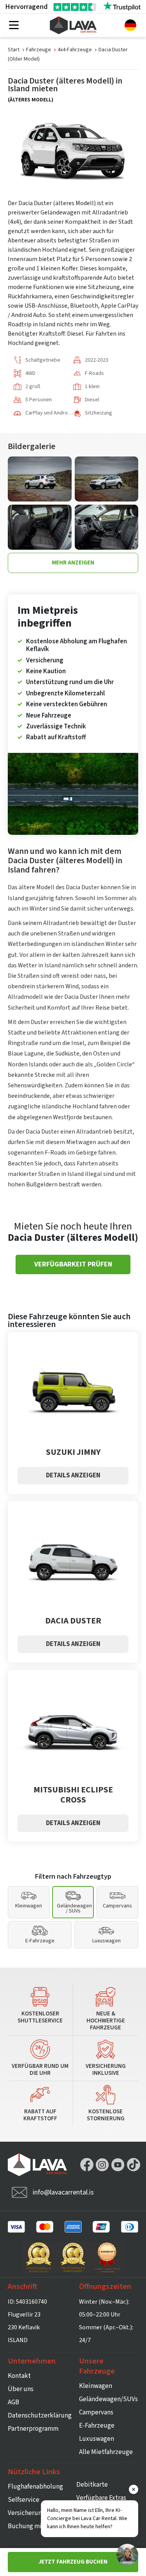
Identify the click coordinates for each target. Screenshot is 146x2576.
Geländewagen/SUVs (108, 2399)
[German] (130, 25)
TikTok (134, 2165)
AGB (13, 2402)
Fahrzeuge (39, 50)
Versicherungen (30, 2513)
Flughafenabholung (35, 2487)
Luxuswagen (106, 1941)
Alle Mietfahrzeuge (106, 2452)
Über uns (21, 2389)
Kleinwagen (29, 1906)
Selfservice (24, 2500)
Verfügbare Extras (101, 2498)
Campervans (117, 1906)
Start (14, 50)
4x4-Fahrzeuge (75, 50)
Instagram (102, 2165)
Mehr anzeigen (73, 563)
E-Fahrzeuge (40, 1941)
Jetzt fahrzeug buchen (73, 2562)
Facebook (87, 2165)
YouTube (118, 2165)
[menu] (14, 26)
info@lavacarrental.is (63, 2192)
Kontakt (19, 2376)
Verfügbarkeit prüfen (73, 1264)
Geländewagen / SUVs (74, 1908)
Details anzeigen (73, 1475)
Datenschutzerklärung (40, 2416)
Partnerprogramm (33, 2429)
